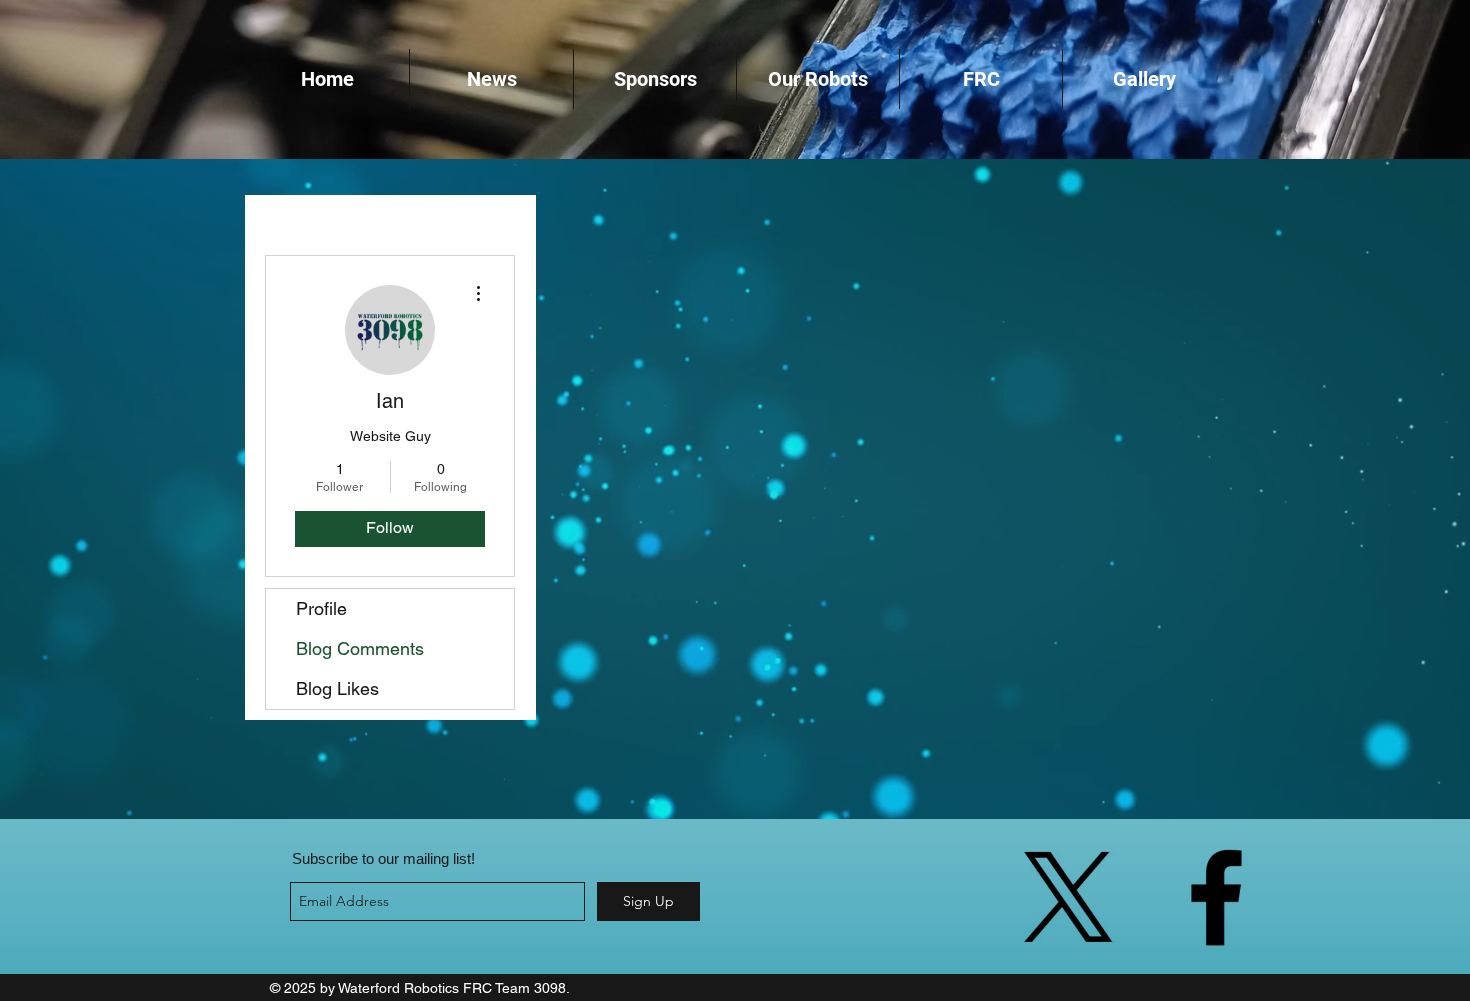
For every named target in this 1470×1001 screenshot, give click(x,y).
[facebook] (1216, 897)
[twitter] (1068, 897)
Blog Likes (337, 688)
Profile (321, 608)
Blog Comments (360, 648)
